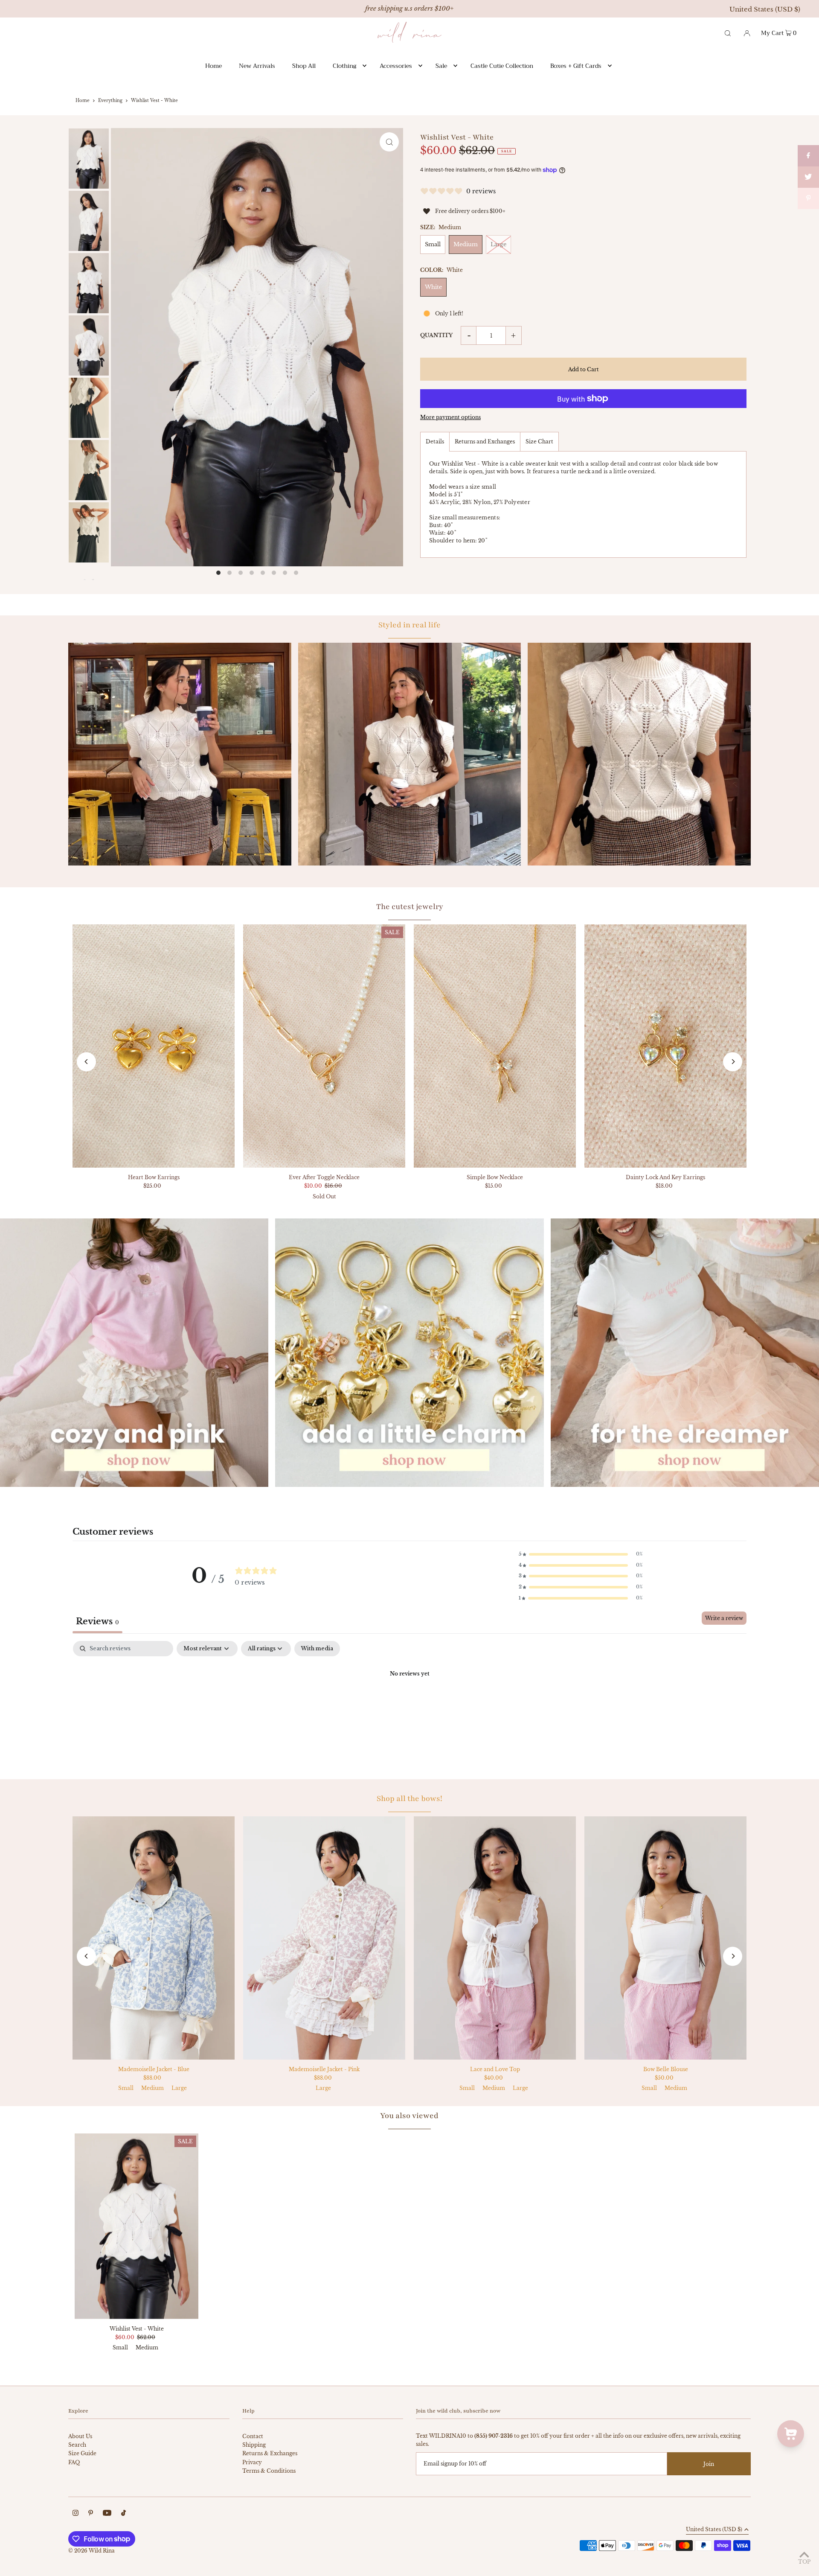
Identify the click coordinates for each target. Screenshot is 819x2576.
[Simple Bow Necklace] (495, 1046)
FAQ (74, 2462)
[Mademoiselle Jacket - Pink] (324, 1938)
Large (498, 244)
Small (433, 244)
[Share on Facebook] (808, 156)
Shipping (254, 2445)
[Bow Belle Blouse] (665, 1938)
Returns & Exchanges (270, 2453)
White (433, 287)
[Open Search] (728, 32)
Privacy (252, 2462)
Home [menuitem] (213, 66)
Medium (466, 244)
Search (77, 2445)
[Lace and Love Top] (495, 1938)
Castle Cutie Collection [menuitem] (502, 66)
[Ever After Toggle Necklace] (324, 1046)
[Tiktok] (123, 2514)
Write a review (724, 1618)
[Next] (733, 1062)
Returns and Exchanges (485, 441)
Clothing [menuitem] (344, 66)
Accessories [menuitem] (396, 66)
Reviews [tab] (97, 1621)
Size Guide (82, 2453)
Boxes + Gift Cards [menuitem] (576, 66)
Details (435, 441)
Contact (253, 2436)
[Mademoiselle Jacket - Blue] (154, 1938)
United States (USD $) (765, 9)
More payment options (450, 417)
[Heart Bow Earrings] (154, 1046)
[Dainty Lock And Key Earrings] (665, 1046)
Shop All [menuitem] (304, 66)
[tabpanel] (409, 1703)
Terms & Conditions (269, 2471)
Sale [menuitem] (441, 66)
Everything (110, 101)
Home (83, 101)
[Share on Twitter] (808, 177)
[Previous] (86, 1062)
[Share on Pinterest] (808, 198)
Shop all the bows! (409, 1798)
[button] (581, 1554)
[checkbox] (317, 1649)
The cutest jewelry (410, 906)
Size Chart (539, 441)
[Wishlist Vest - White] (136, 2226)
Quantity (436, 335)
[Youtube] (107, 2514)
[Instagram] (76, 2514)
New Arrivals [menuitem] (257, 66)
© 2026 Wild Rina (91, 2551)
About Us (80, 2436)
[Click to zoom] (389, 142)
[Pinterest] (91, 2514)
